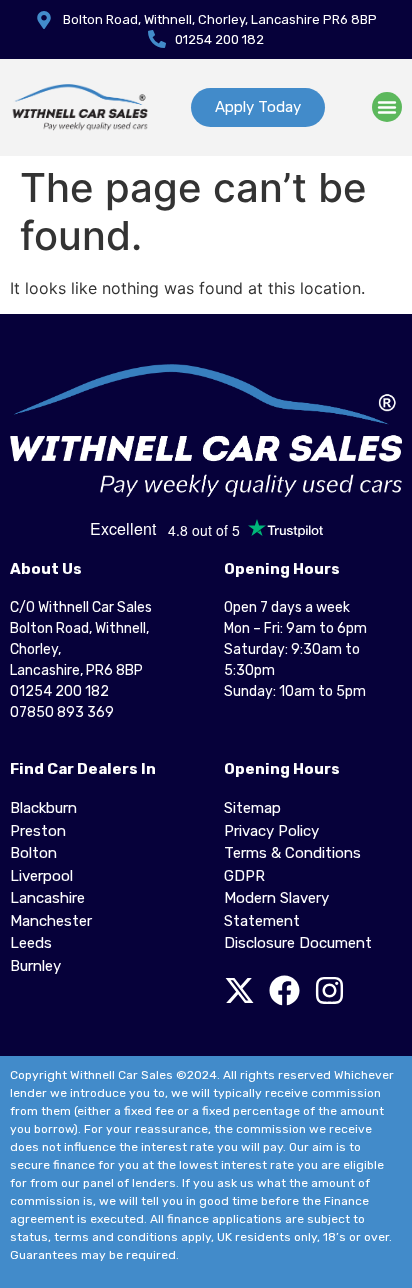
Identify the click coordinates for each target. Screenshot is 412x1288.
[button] (387, 107)
